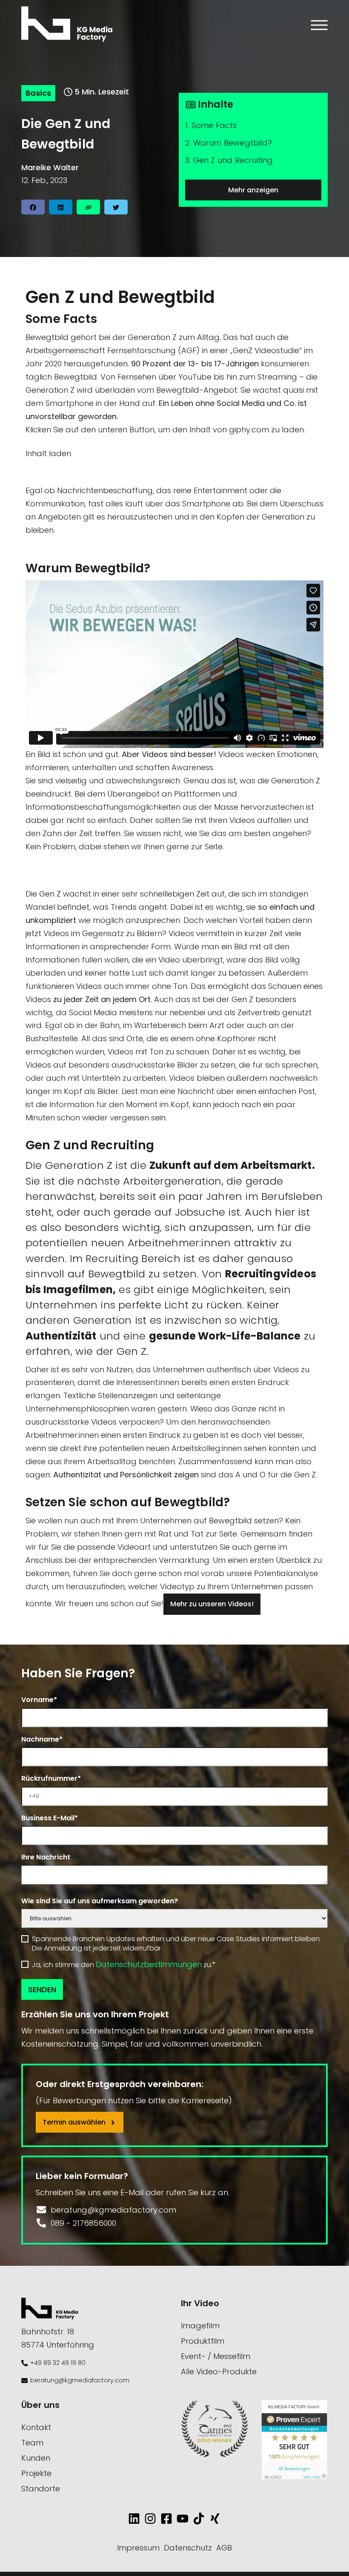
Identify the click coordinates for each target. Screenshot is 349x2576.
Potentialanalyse (286, 1573)
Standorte (41, 2489)
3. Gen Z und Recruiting (229, 160)
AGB (224, 2548)
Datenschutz (188, 2548)
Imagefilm (200, 2326)
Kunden (36, 2458)
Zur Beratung (54, 877)
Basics (38, 93)
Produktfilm (203, 2341)
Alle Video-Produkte (219, 2372)
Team (32, 2443)
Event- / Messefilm (216, 2356)
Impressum (138, 2548)
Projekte (36, 2473)
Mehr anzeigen (253, 190)
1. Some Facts (211, 125)
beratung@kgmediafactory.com (80, 2380)
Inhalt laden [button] (48, 453)
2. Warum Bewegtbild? (229, 143)
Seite (214, 847)
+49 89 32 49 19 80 (58, 2363)
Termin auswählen (75, 2122)
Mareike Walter (50, 167)
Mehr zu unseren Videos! (212, 1604)
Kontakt (36, 2427)
